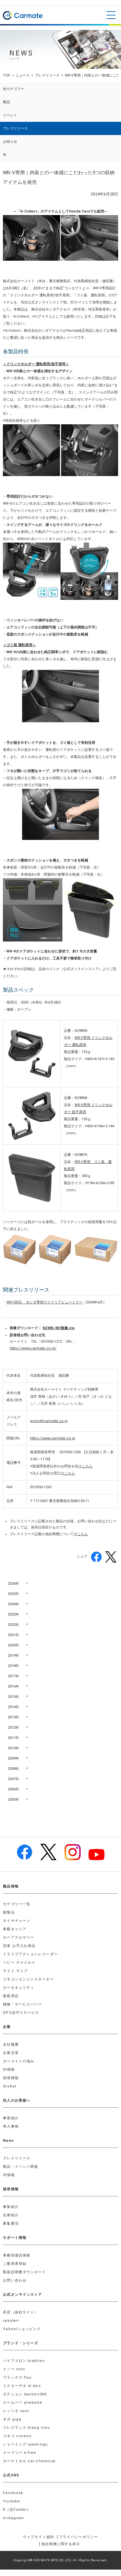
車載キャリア (15, 1929)
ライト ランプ (15, 1971)
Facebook (13, 2493)
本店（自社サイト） (20, 2312)
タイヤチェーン (17, 1921)
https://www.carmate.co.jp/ (33, 1348)
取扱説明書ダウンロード (24, 2272)
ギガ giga (12, 2419)
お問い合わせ (15, 2280)
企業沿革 (11, 2053)
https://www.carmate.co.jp (53, 1438)
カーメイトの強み (19, 2061)
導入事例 (11, 2126)
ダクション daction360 (25, 2394)
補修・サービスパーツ (22, 2004)
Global (10, 2086)
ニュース (23, 75)
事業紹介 (11, 2118)
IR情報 (9, 2070)
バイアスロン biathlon (24, 2361)
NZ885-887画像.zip (59, 1328)
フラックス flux (17, 2378)
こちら (87, 1466)
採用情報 (11, 2078)
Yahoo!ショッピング (22, 2329)
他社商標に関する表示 (61, 2544)
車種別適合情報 (17, 2255)
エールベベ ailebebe (22, 2403)
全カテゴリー (14, 89)
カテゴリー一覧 (17, 1904)
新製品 (9, 1912)
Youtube (11, 2501)
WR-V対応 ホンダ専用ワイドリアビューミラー (45, 1302)
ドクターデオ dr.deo (22, 2386)
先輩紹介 (11, 2215)
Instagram (13, 2518)
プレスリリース (47, 75)
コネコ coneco (17, 2436)
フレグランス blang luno (26, 2428)
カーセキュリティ (19, 1988)
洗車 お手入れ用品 (19, 1946)
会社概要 (11, 2045)
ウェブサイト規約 (39, 2537)
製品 (6, 102)
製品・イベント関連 (20, 2167)
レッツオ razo (16, 2411)
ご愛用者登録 (15, 2264)
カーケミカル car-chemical (29, 2461)
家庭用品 (11, 1996)
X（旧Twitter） (17, 2510)
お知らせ (10, 142)
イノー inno (14, 2369)
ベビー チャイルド (19, 1963)
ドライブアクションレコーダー (30, 1954)
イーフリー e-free (20, 2453)
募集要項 (11, 2224)
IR (5, 155)
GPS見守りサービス (21, 2013)
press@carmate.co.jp (49, 1421)
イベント (10, 115)
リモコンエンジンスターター (28, 1979)
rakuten (11, 2321)
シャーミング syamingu (25, 2444)
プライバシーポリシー (79, 2537)
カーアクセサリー (19, 1937)
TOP (7, 75)
